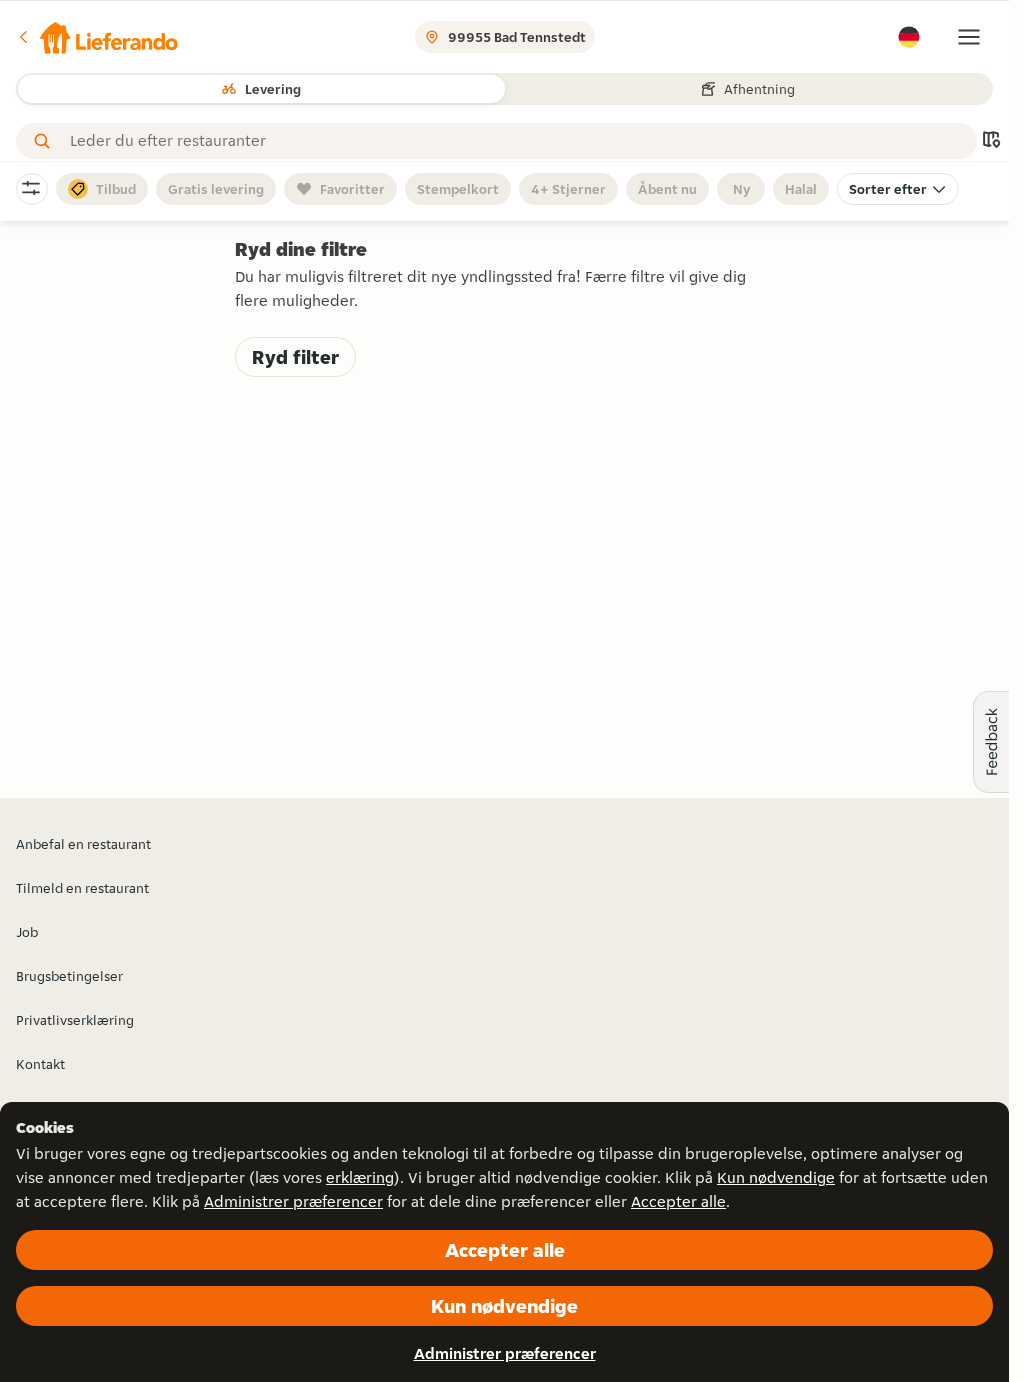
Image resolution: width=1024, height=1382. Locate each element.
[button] (97, 37)
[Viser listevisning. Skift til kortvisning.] (991, 141)
